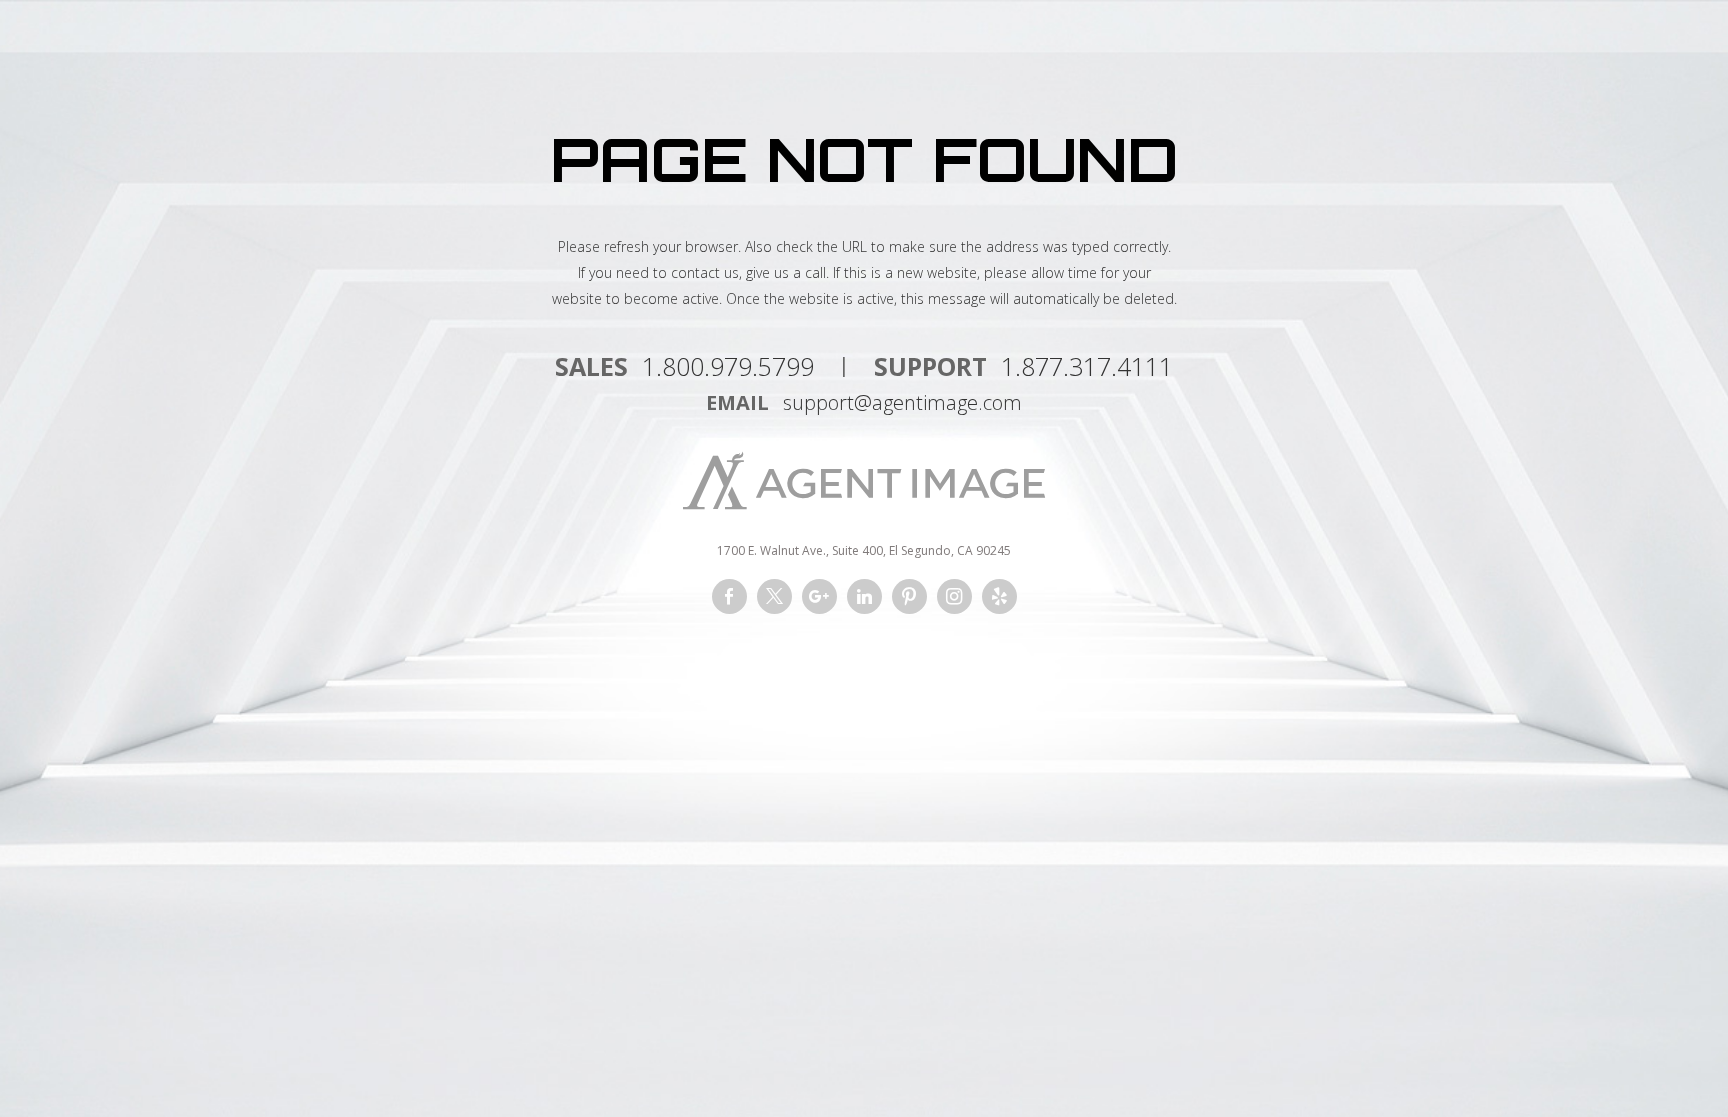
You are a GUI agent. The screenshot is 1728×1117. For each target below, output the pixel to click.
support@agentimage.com (902, 402)
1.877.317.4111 (1087, 366)
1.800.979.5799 (728, 366)
